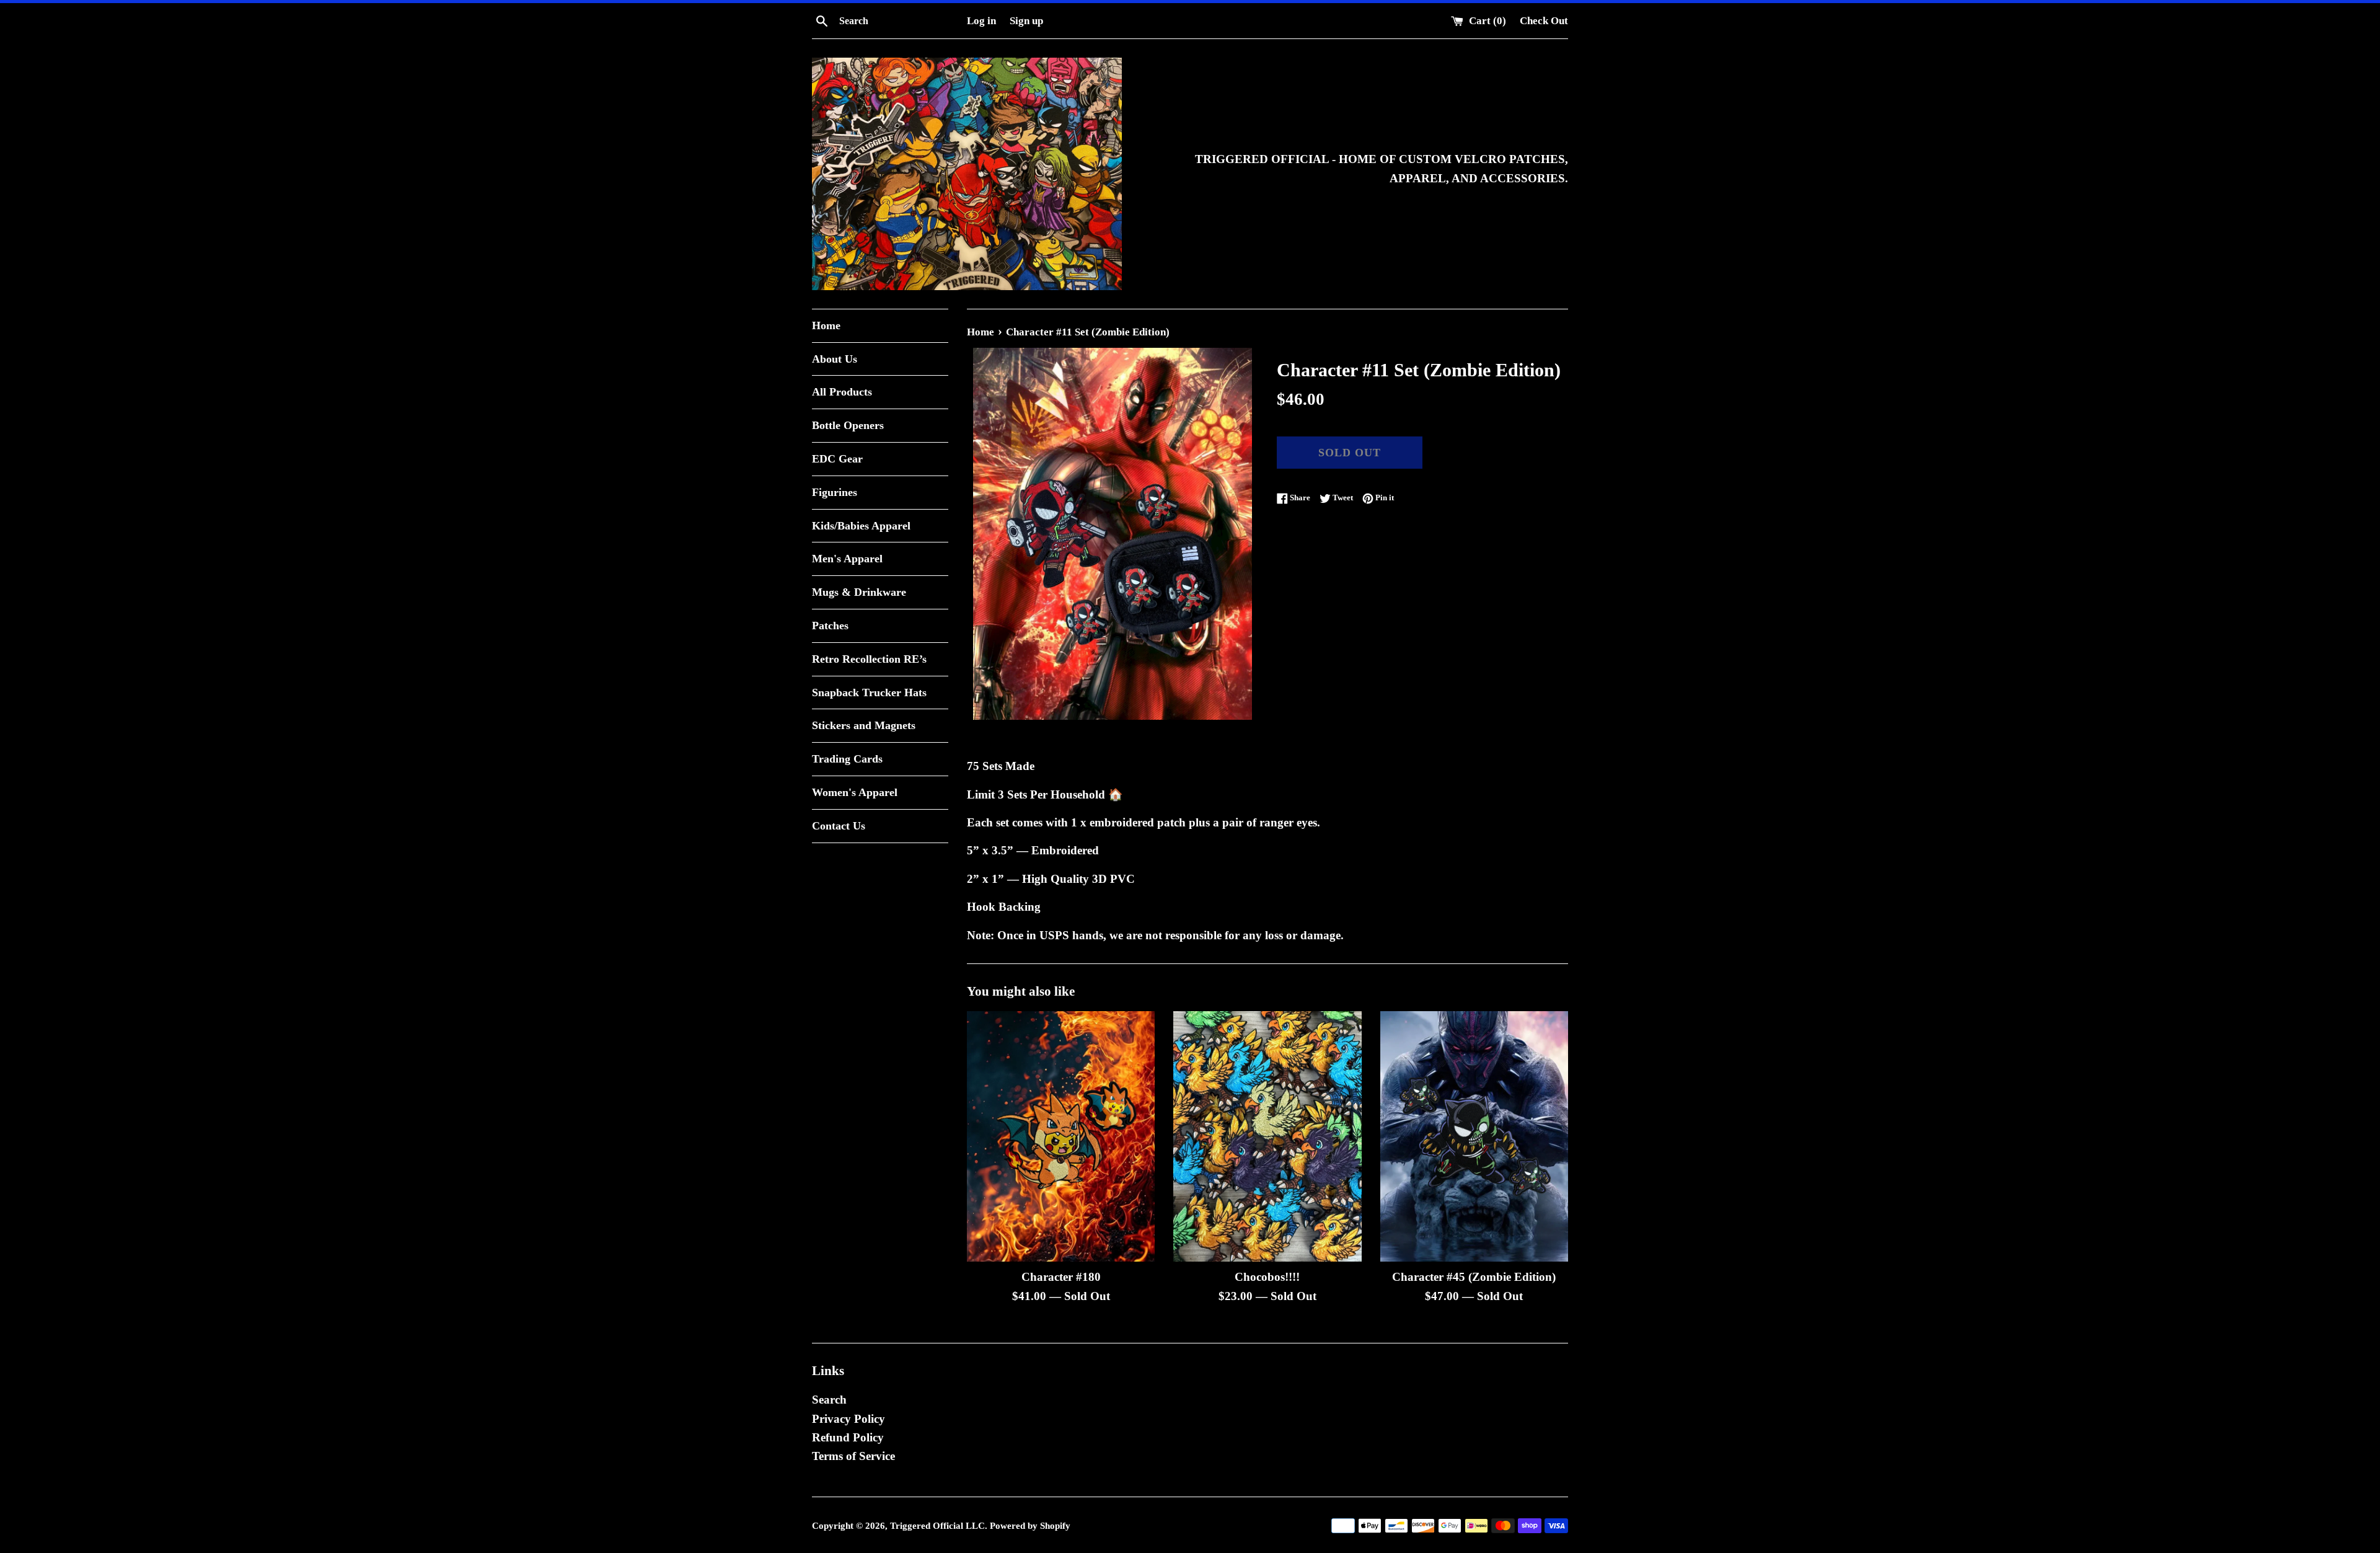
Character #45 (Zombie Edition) (1474, 1277)
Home (826, 325)
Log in (981, 21)
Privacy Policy (848, 1419)
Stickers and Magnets (864, 725)
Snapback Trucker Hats (869, 692)
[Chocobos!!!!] (1267, 1136)
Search (829, 1400)
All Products (842, 392)
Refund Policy (848, 1437)
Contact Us (839, 826)
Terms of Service (853, 1456)
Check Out (1544, 21)
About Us (835, 359)
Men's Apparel (847, 559)
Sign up (1026, 21)
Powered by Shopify (1030, 1525)
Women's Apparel (855, 792)
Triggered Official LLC (937, 1525)
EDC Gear (837, 459)
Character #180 (1061, 1277)
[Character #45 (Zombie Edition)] (1474, 1136)
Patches (830, 626)
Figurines (835, 492)
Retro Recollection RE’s (869, 659)
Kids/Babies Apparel (861, 526)
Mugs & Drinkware (859, 592)
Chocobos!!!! (1267, 1277)
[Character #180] (1061, 1136)
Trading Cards (847, 759)
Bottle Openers (848, 425)
